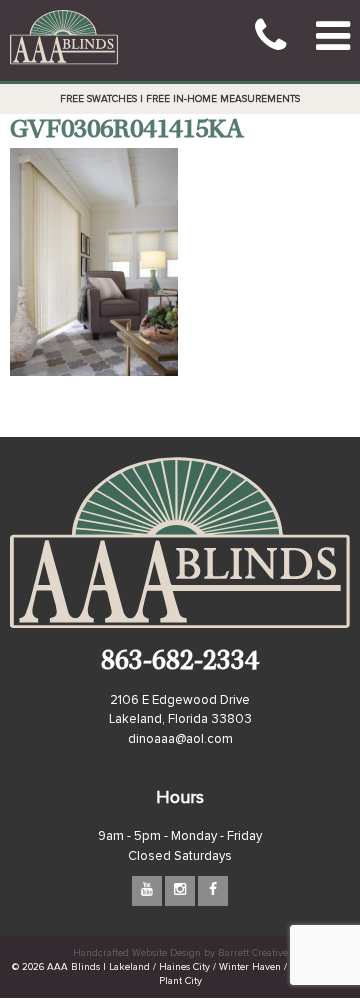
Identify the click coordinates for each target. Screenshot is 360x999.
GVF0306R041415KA (126, 131)
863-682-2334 (180, 663)
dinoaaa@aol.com (180, 739)
